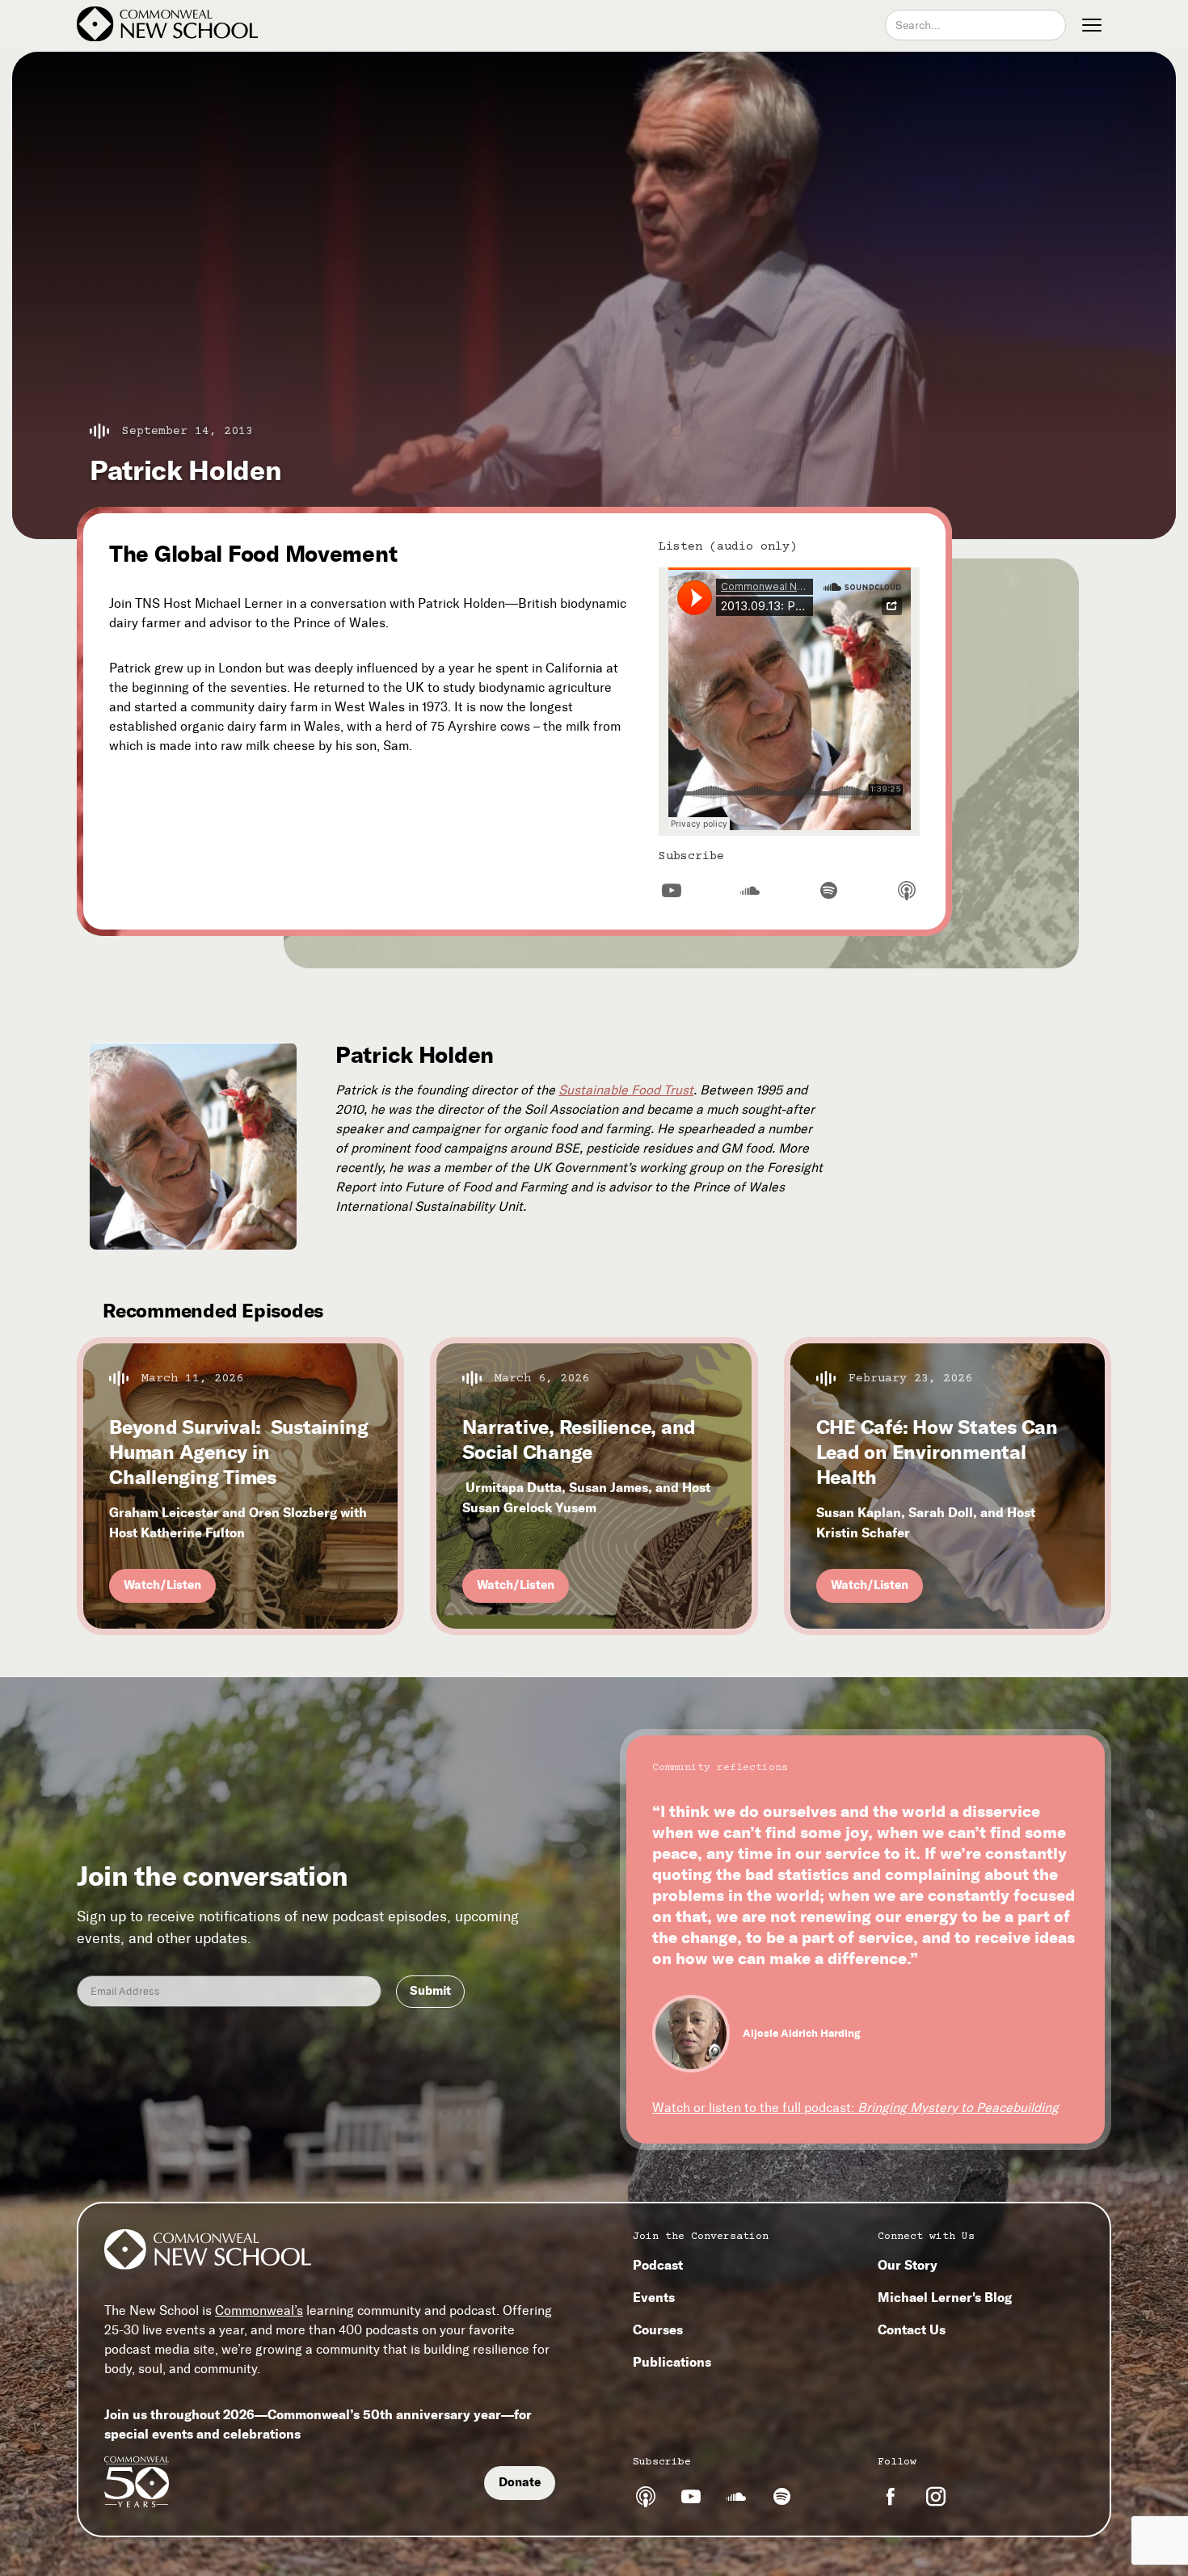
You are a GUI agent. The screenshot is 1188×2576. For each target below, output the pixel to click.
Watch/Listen (162, 1585)
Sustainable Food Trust (626, 1090)
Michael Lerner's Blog (945, 2297)
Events (654, 2297)
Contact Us (912, 2329)
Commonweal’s (259, 2310)
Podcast (658, 2265)
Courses (658, 2329)
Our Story (908, 2265)
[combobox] (975, 25)
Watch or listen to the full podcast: (855, 2108)
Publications (672, 2362)
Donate (520, 2482)
